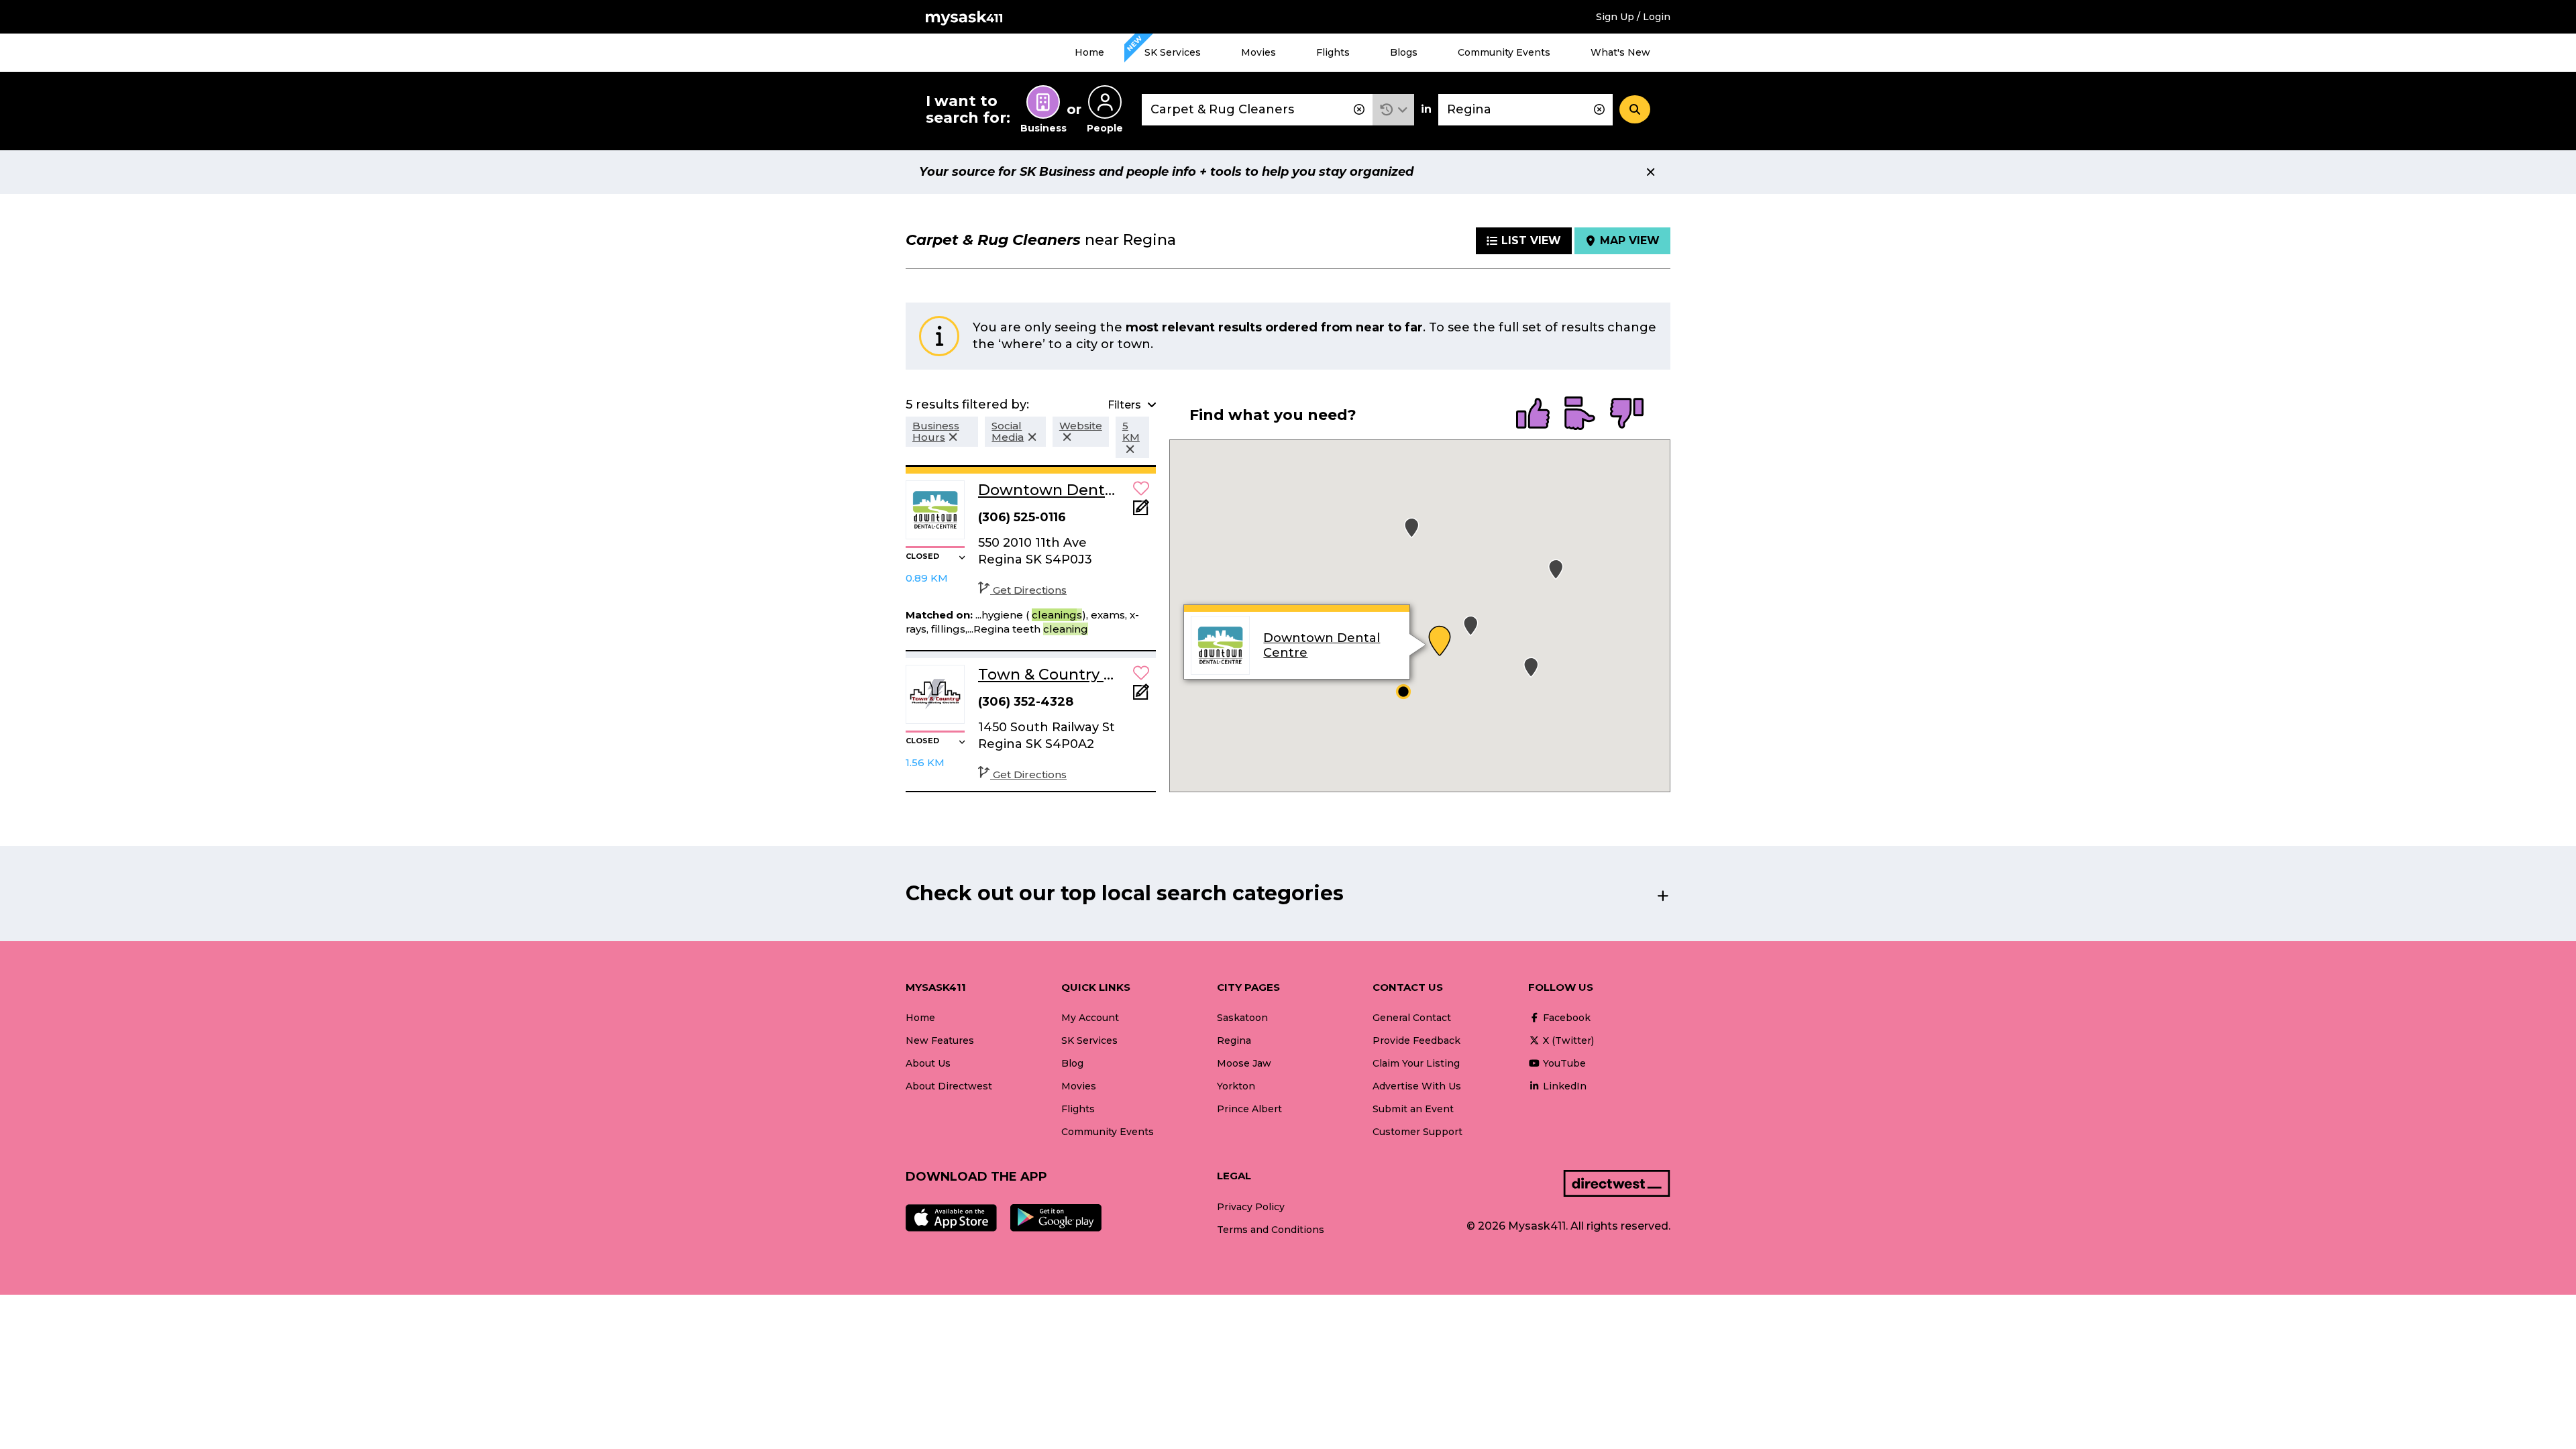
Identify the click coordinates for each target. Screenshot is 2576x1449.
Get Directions (1030, 590)
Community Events (1504, 52)
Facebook (1565, 1018)
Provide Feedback (1416, 1040)
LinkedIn (1563, 1086)
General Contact (1412, 1018)
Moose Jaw (1244, 1063)
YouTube (1563, 1063)
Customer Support (1417, 1132)
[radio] (1533, 415)
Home (1089, 52)
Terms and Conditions (1271, 1230)
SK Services (1173, 52)
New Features (940, 1040)
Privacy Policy (1251, 1207)
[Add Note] (1141, 512)
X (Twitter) (1567, 1040)
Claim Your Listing (1416, 1063)
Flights (1333, 52)
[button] (1394, 110)
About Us (928, 1063)
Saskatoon (1242, 1018)
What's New (1620, 52)
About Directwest (949, 1086)
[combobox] (1257, 110)
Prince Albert (1249, 1109)
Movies (1258, 52)
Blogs (1404, 52)
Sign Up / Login (1633, 17)
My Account (1090, 1018)
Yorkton (1236, 1086)
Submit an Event (1413, 1109)
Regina (1234, 1040)
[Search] (1635, 109)
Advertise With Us (1417, 1086)
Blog (1072, 1063)
